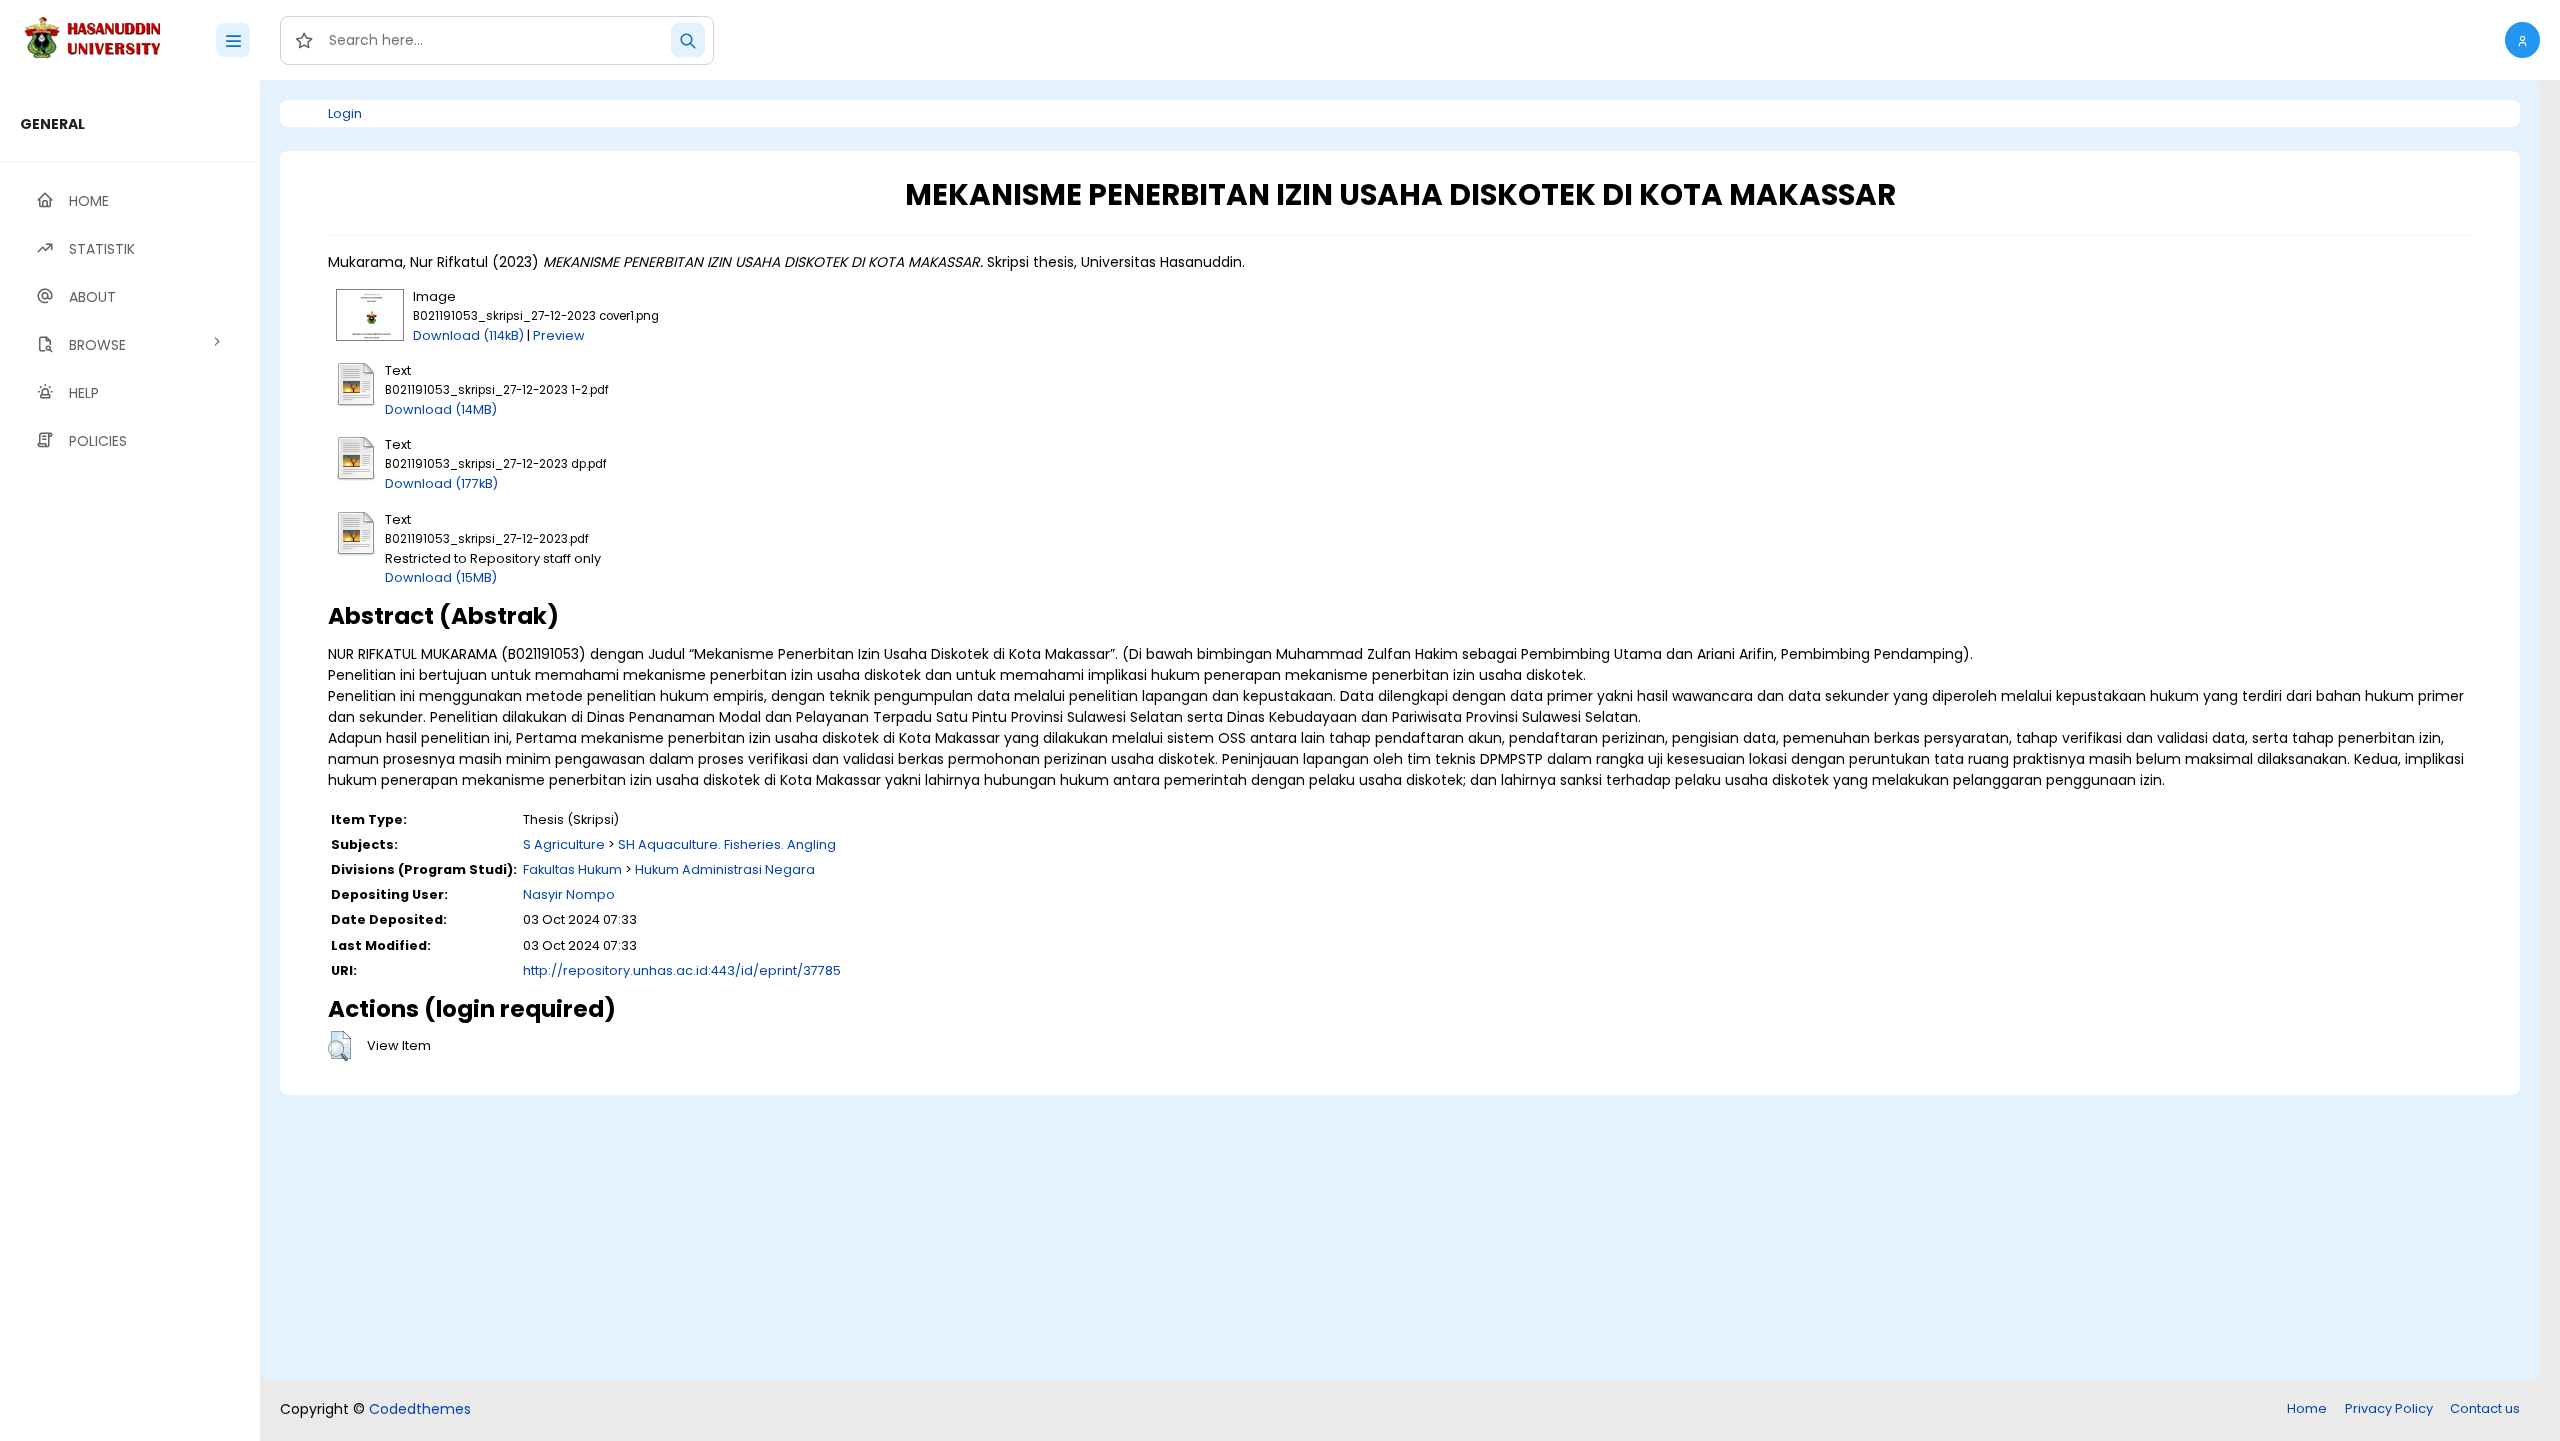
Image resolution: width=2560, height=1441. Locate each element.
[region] (130, 760)
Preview (559, 335)
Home (2307, 1408)
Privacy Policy (2389, 1408)
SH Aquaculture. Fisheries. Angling (727, 844)
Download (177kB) (441, 483)
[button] (2522, 40)
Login (345, 113)
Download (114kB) (468, 335)
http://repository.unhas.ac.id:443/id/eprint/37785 (682, 970)
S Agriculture (564, 844)
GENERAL (52, 124)
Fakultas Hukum (572, 869)
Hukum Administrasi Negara (725, 869)
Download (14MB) (441, 409)
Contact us (2485, 1408)
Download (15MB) (441, 577)
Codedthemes (420, 1409)
